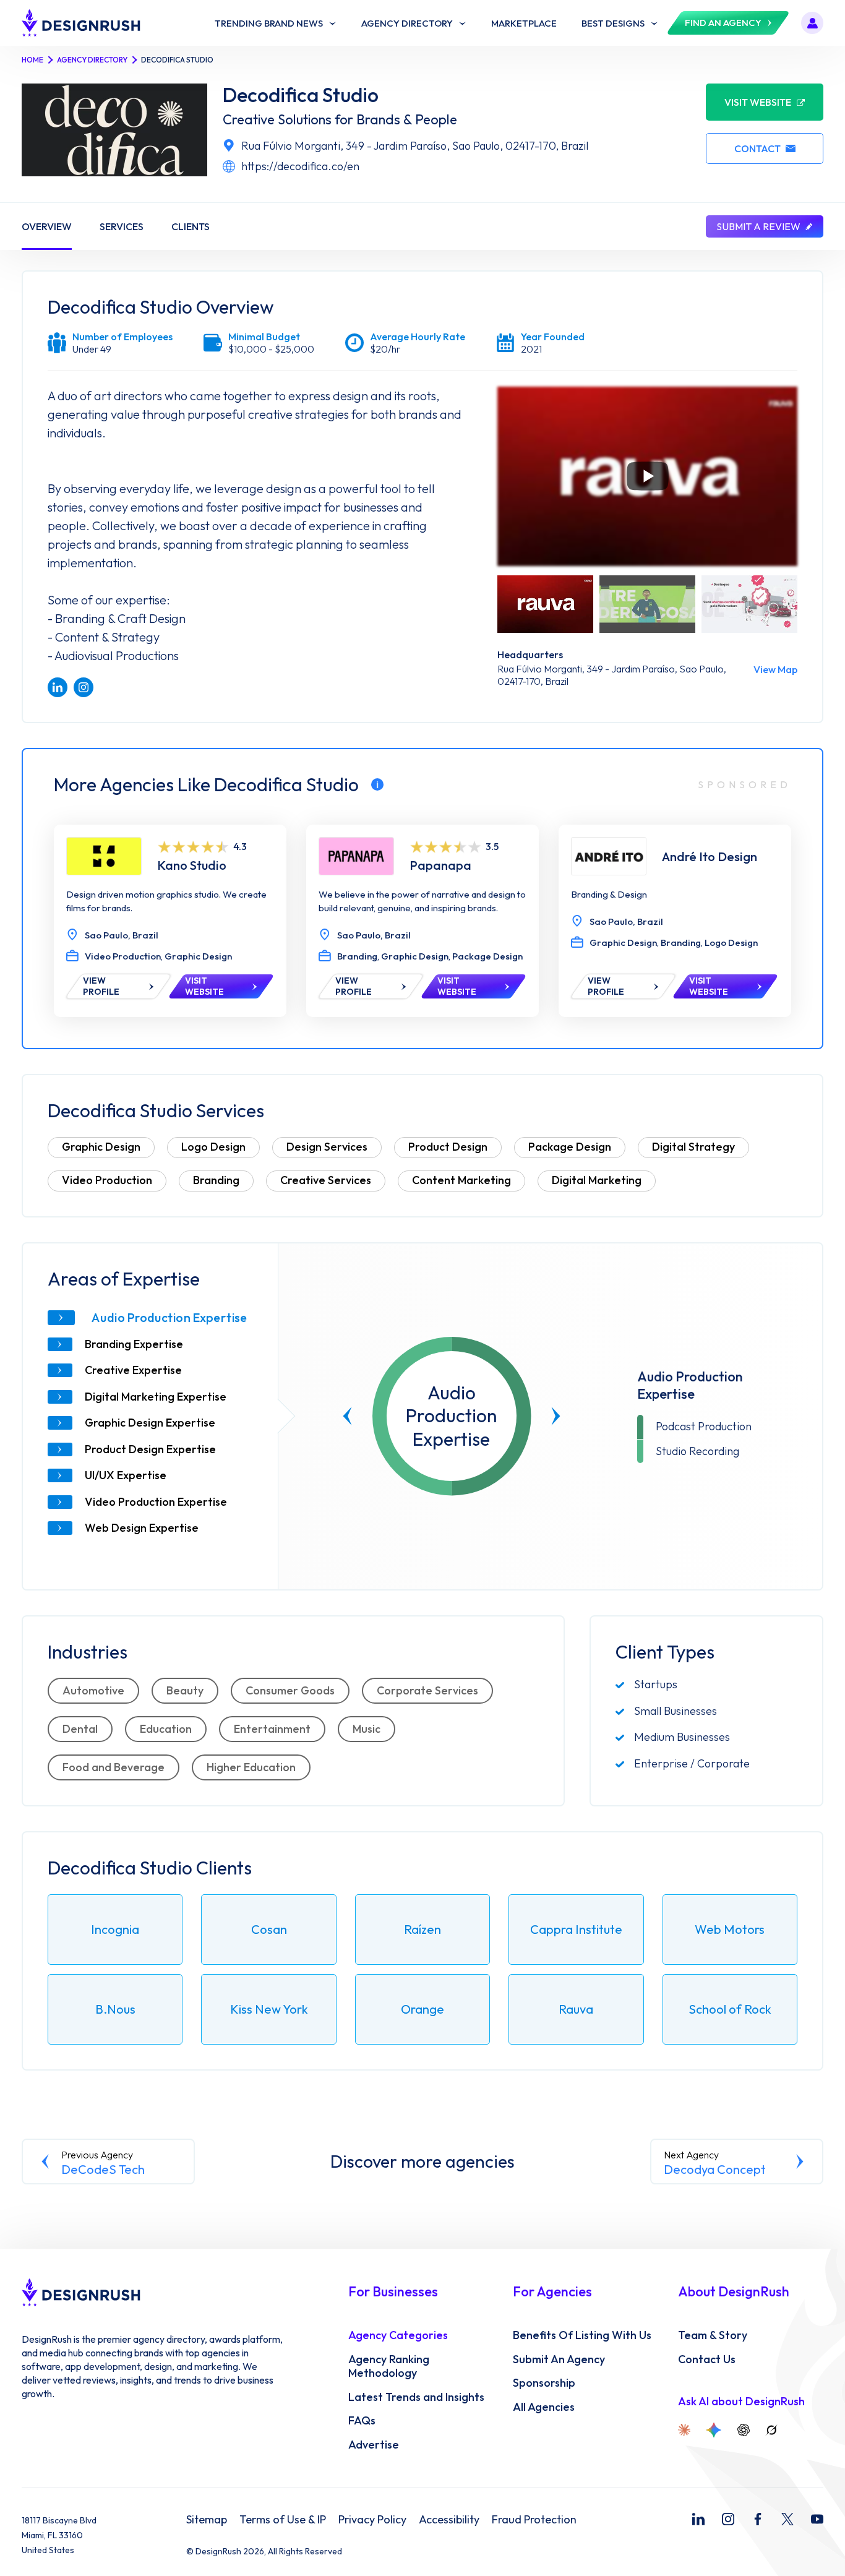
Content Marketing (461, 1180)
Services (122, 226)
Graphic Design (101, 1147)
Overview (47, 226)
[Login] (812, 23)
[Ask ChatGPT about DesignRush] (744, 2430)
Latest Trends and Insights (416, 2397)
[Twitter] (787, 2519)
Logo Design (213, 1147)
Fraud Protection (534, 2520)
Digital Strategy (693, 1147)
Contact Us (707, 2359)
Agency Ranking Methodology (389, 2367)
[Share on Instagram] (84, 687)
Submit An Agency (559, 2359)
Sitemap (207, 2520)
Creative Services (326, 1180)
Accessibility (449, 2520)
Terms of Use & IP (283, 2520)
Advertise (374, 2445)
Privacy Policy (372, 2520)
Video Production (107, 1180)
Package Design (570, 1147)
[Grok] (771, 2430)
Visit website (758, 102)
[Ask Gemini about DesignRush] (714, 2430)
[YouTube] (817, 2519)
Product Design (448, 1147)
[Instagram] (728, 2519)
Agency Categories (398, 2335)
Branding (216, 1180)
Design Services (327, 1147)
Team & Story (713, 2335)
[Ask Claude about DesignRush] (684, 2430)
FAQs (362, 2421)
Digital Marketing (597, 1180)
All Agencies (544, 2407)
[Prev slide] (348, 1416)
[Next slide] (555, 1416)
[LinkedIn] (698, 2519)
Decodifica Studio (301, 95)
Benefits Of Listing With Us (582, 2335)
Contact (757, 148)
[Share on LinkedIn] (58, 687)
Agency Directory (92, 60)
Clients (191, 226)
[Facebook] (758, 2519)
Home (32, 60)
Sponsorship (544, 2383)
